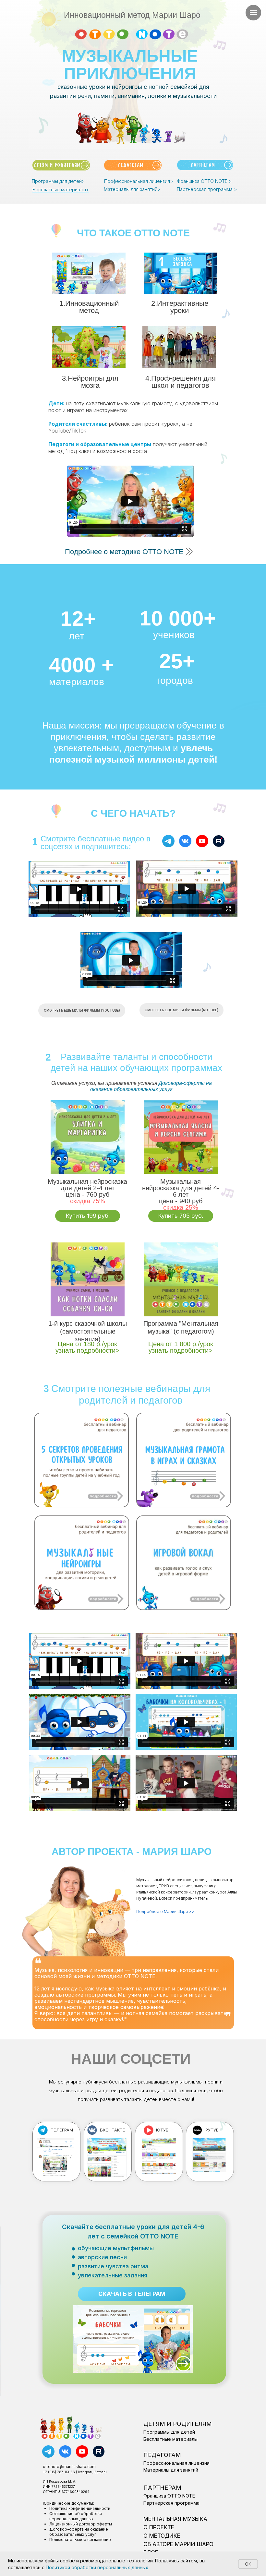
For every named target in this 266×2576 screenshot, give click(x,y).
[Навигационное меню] (253, 13)
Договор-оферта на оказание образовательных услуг (79, 2532)
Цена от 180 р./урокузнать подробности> (87, 1347)
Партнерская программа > (207, 189)
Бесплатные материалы (170, 2439)
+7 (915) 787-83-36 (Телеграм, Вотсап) (75, 2472)
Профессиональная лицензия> (139, 181)
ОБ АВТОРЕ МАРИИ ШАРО (178, 2544)
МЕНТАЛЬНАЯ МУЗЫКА (175, 2519)
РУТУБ (212, 2130)
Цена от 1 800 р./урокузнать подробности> (181, 1347)
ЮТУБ (162, 2130)
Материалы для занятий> (132, 189)
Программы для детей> (58, 181)
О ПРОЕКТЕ (159, 2527)
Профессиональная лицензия (176, 2463)
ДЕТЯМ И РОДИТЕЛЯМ (178, 2424)
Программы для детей (169, 2432)
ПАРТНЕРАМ (162, 2488)
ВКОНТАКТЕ (113, 2130)
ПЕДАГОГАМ (162, 2455)
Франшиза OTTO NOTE (169, 2496)
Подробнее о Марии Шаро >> (165, 1911)
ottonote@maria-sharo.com (69, 2467)
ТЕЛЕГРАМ (62, 2130)
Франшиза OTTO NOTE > (204, 181)
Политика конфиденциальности (80, 2508)
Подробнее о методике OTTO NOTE (124, 552)
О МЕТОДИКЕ (162, 2536)
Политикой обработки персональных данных (97, 2567)
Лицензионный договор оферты (81, 2524)
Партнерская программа (171, 2503)
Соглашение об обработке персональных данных (76, 2516)
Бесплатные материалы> (61, 190)
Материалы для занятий (171, 2470)
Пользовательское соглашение (80, 2540)
